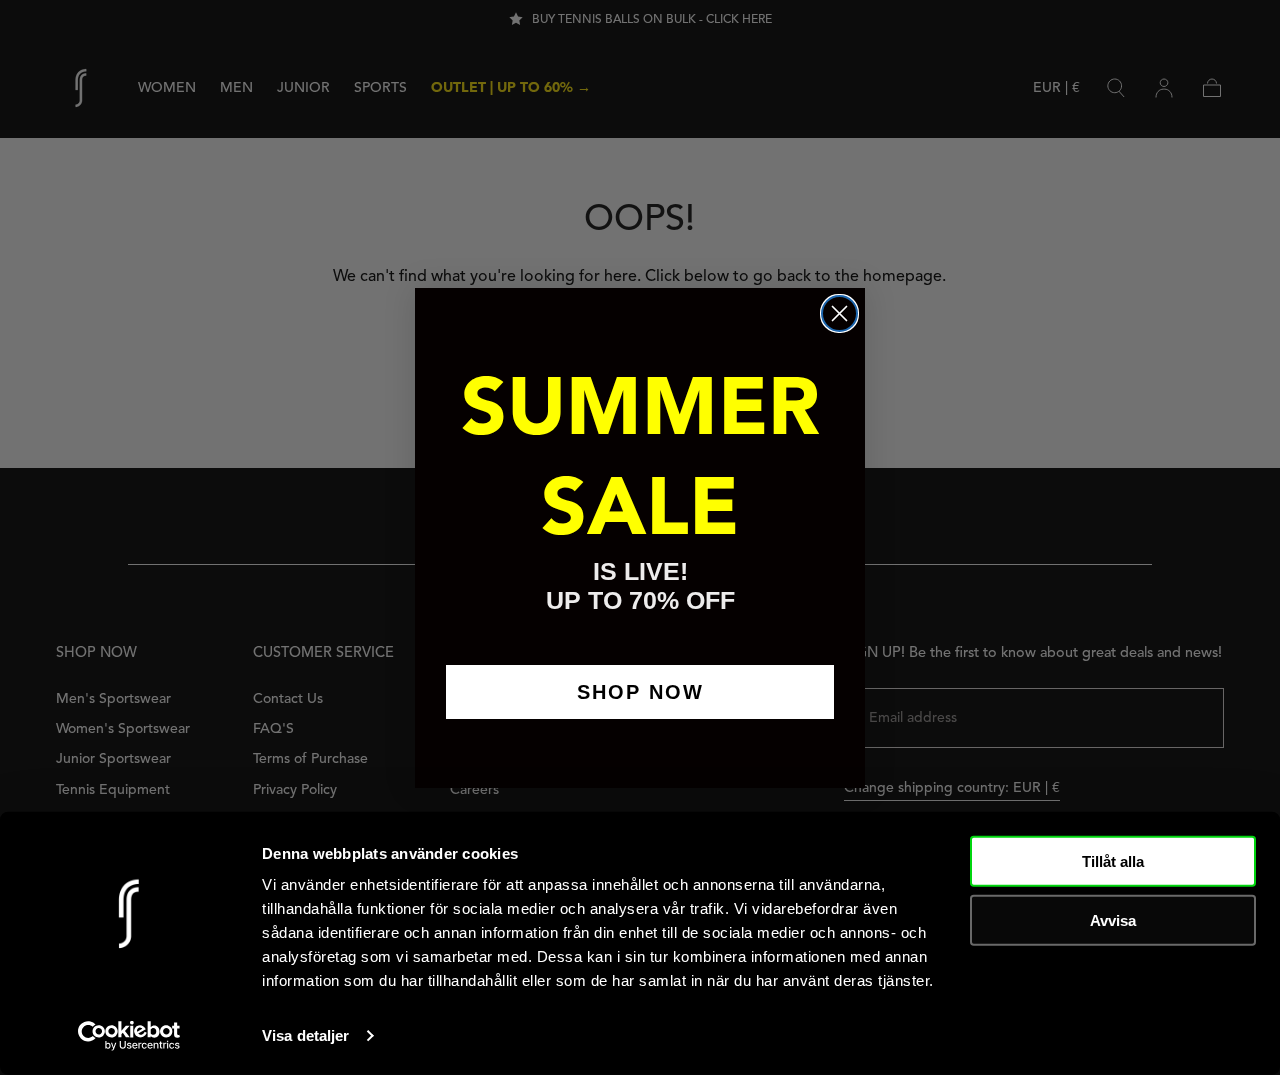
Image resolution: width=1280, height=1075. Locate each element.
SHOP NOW (640, 692)
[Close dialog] (839, 313)
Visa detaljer (305, 1035)
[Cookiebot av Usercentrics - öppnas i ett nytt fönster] (129, 1036)
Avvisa (1113, 919)
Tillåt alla (1113, 861)
